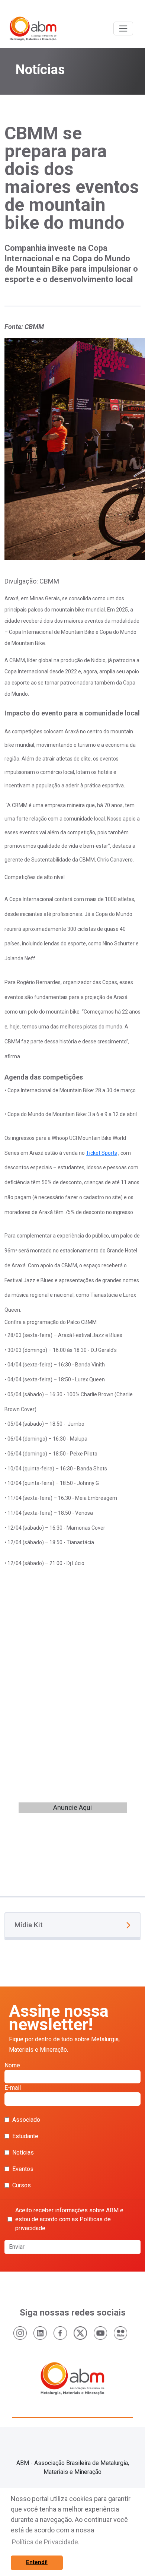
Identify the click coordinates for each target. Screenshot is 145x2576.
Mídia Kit (29, 1925)
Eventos (23, 2169)
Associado (26, 2120)
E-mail (13, 2088)
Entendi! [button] (37, 2562)
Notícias (23, 2153)
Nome (12, 2065)
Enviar (17, 2247)
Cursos (22, 2185)
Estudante (25, 2136)
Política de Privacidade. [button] (46, 2542)
